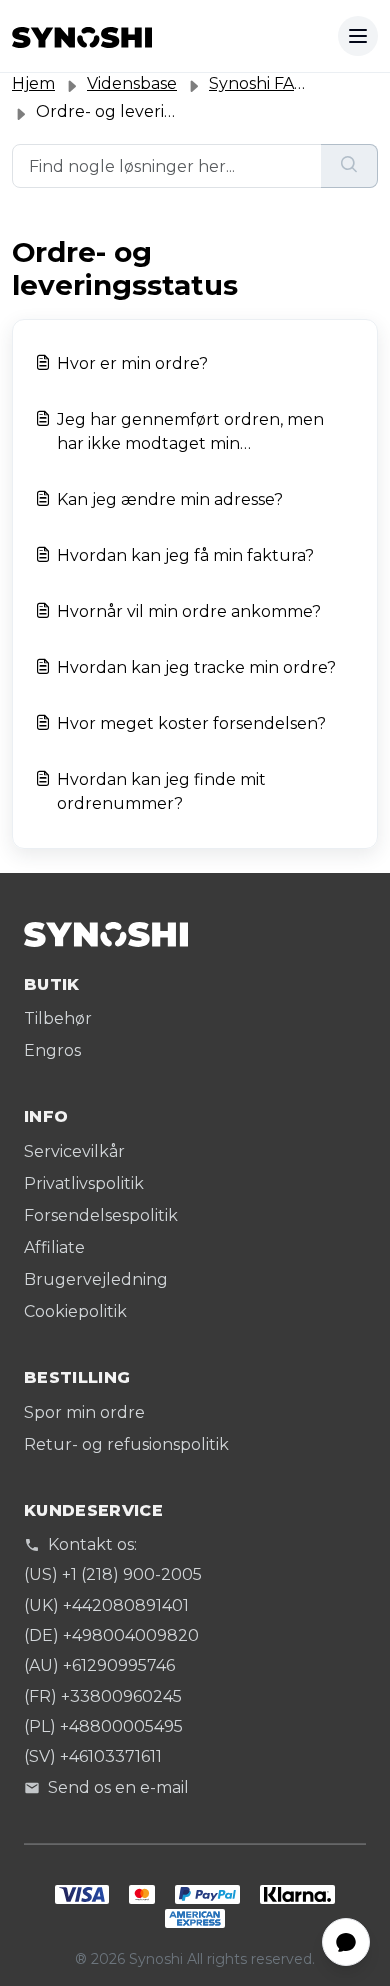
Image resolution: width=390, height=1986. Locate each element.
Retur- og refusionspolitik (126, 1444)
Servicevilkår (74, 1151)
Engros (52, 1050)
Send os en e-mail (118, 1787)
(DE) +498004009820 (111, 1635)
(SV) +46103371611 (93, 1756)
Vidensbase (132, 83)
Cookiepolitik (75, 1311)
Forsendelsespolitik (101, 1215)
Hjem (33, 83)
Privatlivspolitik (84, 1183)
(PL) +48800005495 (103, 1726)
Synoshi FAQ (258, 83)
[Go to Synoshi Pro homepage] (82, 36)
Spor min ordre (84, 1412)
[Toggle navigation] (358, 36)
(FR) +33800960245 (103, 1696)
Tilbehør (58, 1018)
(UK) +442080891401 (106, 1605)
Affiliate (54, 1247)
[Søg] (349, 166)
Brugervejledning (96, 1279)
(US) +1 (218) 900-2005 (113, 1574)
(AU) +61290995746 (99, 1665)
